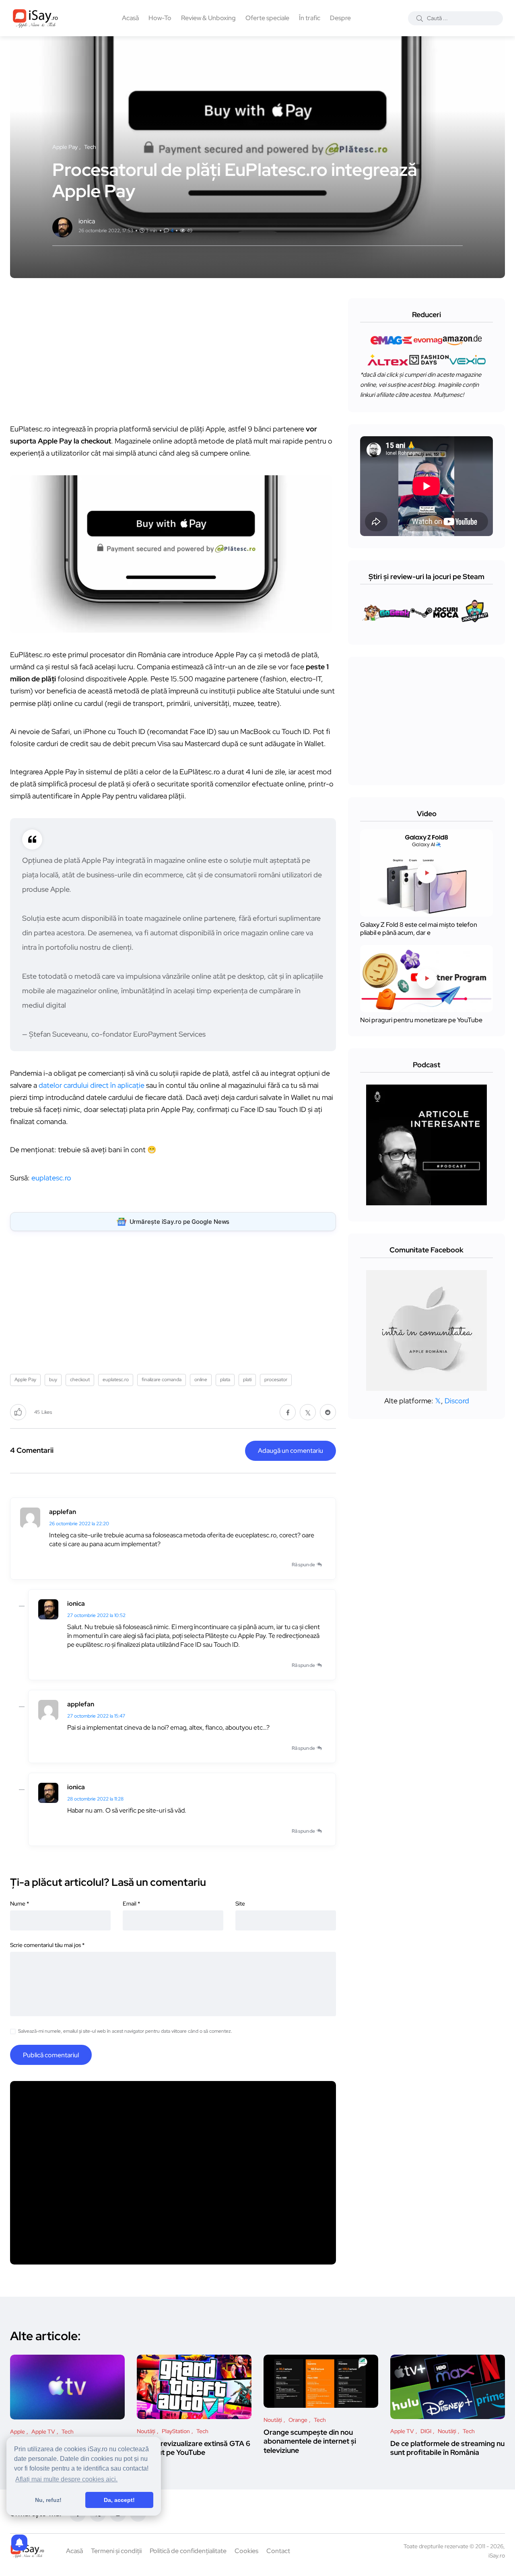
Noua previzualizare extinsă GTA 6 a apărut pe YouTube (194, 2448)
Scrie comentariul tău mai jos (47, 1945)
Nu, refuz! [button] (48, 2500)
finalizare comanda (162, 1380)
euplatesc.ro (51, 1178)
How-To (160, 18)
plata (225, 1380)
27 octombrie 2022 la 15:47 (96, 1716)
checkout (80, 1380)
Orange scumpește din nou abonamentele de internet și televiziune (310, 2441)
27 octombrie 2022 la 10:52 (96, 1615)
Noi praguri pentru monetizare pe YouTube (421, 1020)
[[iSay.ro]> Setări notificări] (19, 2543)
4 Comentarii (32, 1450)
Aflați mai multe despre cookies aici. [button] (66, 2479)
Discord (457, 1401)
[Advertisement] (175, 355)
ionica (76, 1604)
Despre (340, 18)
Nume (20, 1904)
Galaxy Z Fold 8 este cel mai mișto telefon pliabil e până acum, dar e (419, 929)
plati (247, 1380)
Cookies (246, 2551)
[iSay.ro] (35, 18)
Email (131, 1904)
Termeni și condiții (116, 2551)
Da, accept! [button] (119, 2500)
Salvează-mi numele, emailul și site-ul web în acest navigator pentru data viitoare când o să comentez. (125, 2031)
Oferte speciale (267, 18)
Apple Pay (25, 1380)
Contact (278, 2551)
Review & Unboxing (208, 18)
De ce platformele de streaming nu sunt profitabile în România (447, 2448)
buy (53, 1380)
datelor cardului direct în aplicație (92, 1085)
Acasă (130, 18)
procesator (276, 1380)
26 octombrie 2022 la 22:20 (79, 1524)
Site (240, 1904)
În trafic (310, 18)
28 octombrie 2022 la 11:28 (95, 1799)
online (201, 1380)
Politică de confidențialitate (188, 2551)
